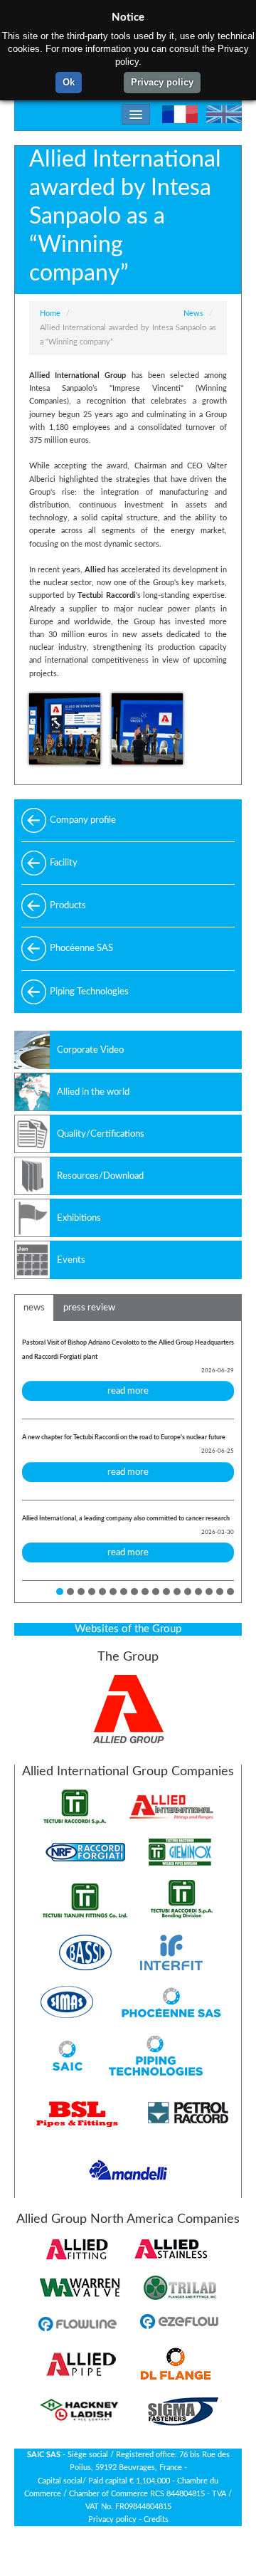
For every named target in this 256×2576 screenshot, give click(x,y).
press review (89, 1308)
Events (71, 1260)
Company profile (83, 820)
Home (50, 314)
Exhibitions (79, 1218)
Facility (64, 863)
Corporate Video (90, 1050)
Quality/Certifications (101, 1134)
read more (128, 1391)
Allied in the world (93, 1092)
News (193, 314)
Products (68, 905)
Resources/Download (100, 1176)
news (34, 1308)
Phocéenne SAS (81, 948)
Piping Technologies (89, 992)
